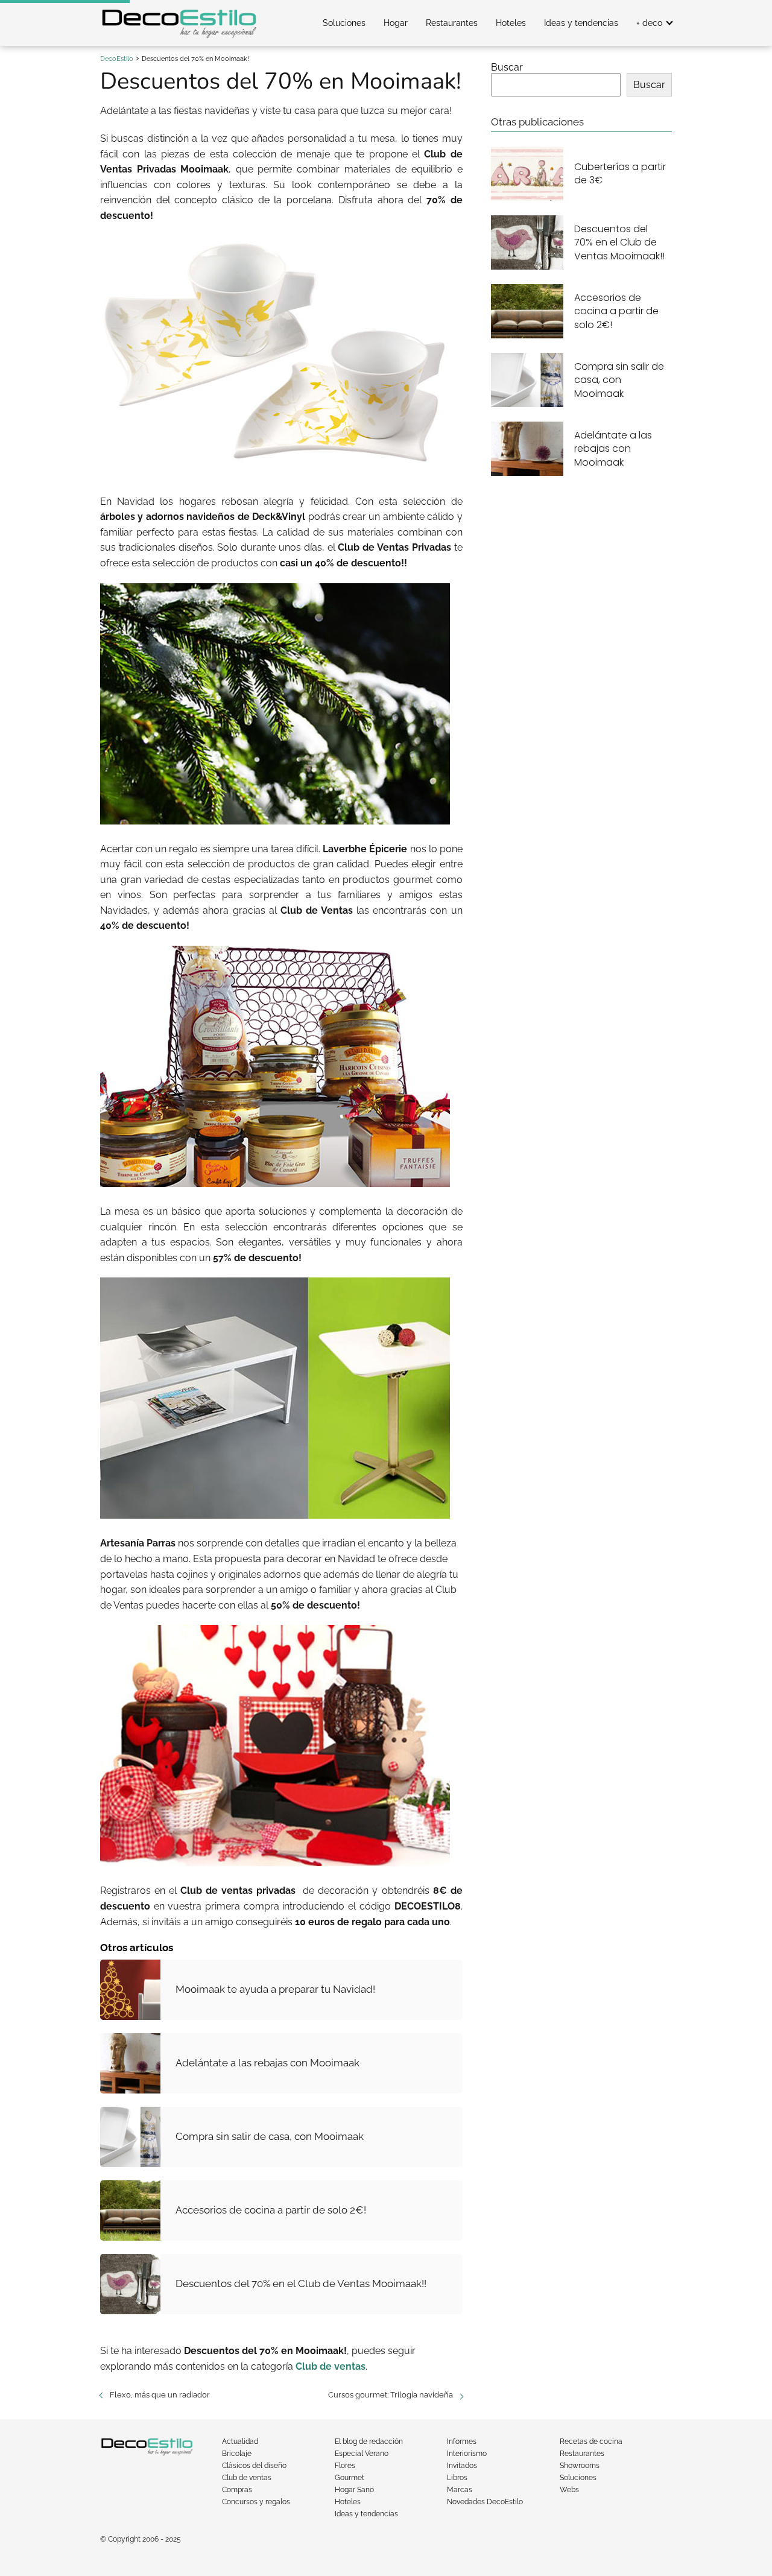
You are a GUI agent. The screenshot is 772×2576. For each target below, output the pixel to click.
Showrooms (580, 2466)
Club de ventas (247, 2478)
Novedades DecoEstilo (485, 2502)
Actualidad (240, 2442)
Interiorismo (467, 2454)
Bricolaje (237, 2454)
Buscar (507, 67)
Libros (457, 2478)
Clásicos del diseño (254, 2466)
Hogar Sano (354, 2490)
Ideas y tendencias (581, 23)
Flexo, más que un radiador (160, 2395)
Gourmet (350, 2478)
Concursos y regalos (256, 2502)
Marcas (460, 2490)
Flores (345, 2466)
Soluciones (344, 23)
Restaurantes (452, 23)
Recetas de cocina (591, 2442)
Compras (237, 2490)
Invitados (462, 2466)
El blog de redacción (369, 2442)
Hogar (396, 23)
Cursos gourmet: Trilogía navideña (391, 2395)
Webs (569, 2490)
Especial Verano (362, 2454)
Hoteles (511, 23)
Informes (462, 2442)
